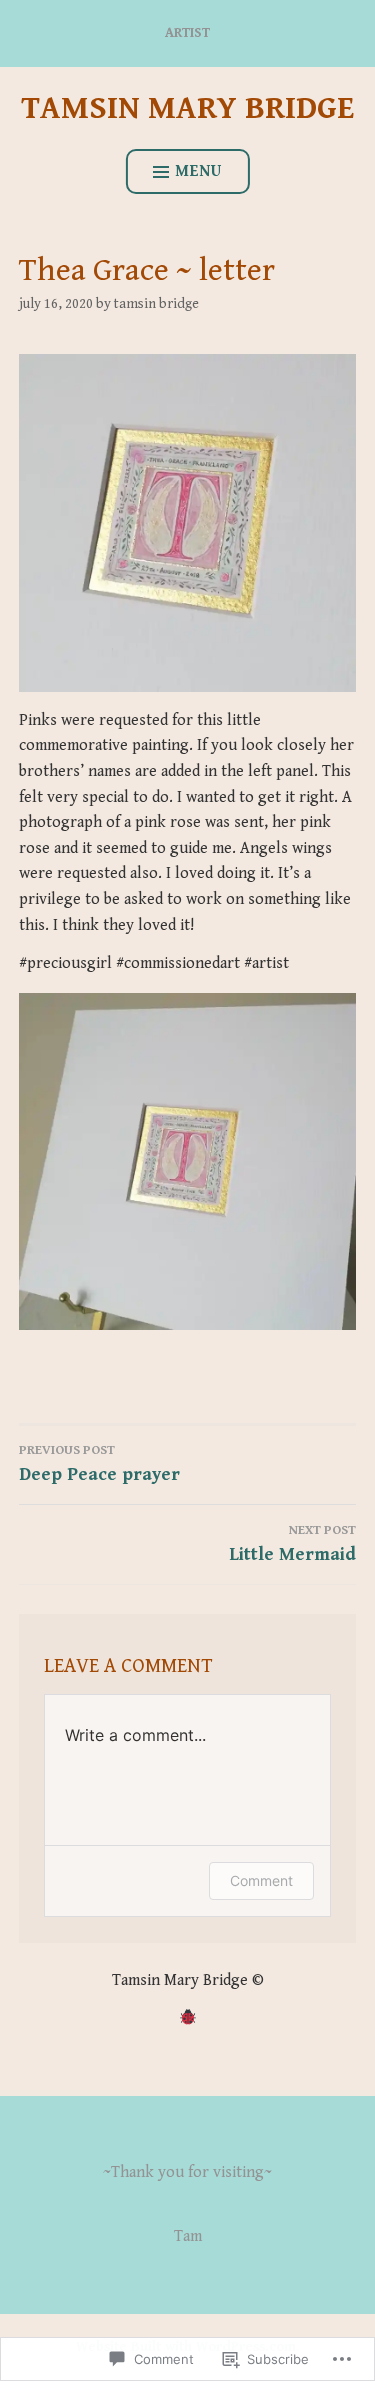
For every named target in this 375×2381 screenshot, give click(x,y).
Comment (261, 1880)
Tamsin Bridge (156, 304)
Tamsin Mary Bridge (187, 108)
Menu (198, 171)
